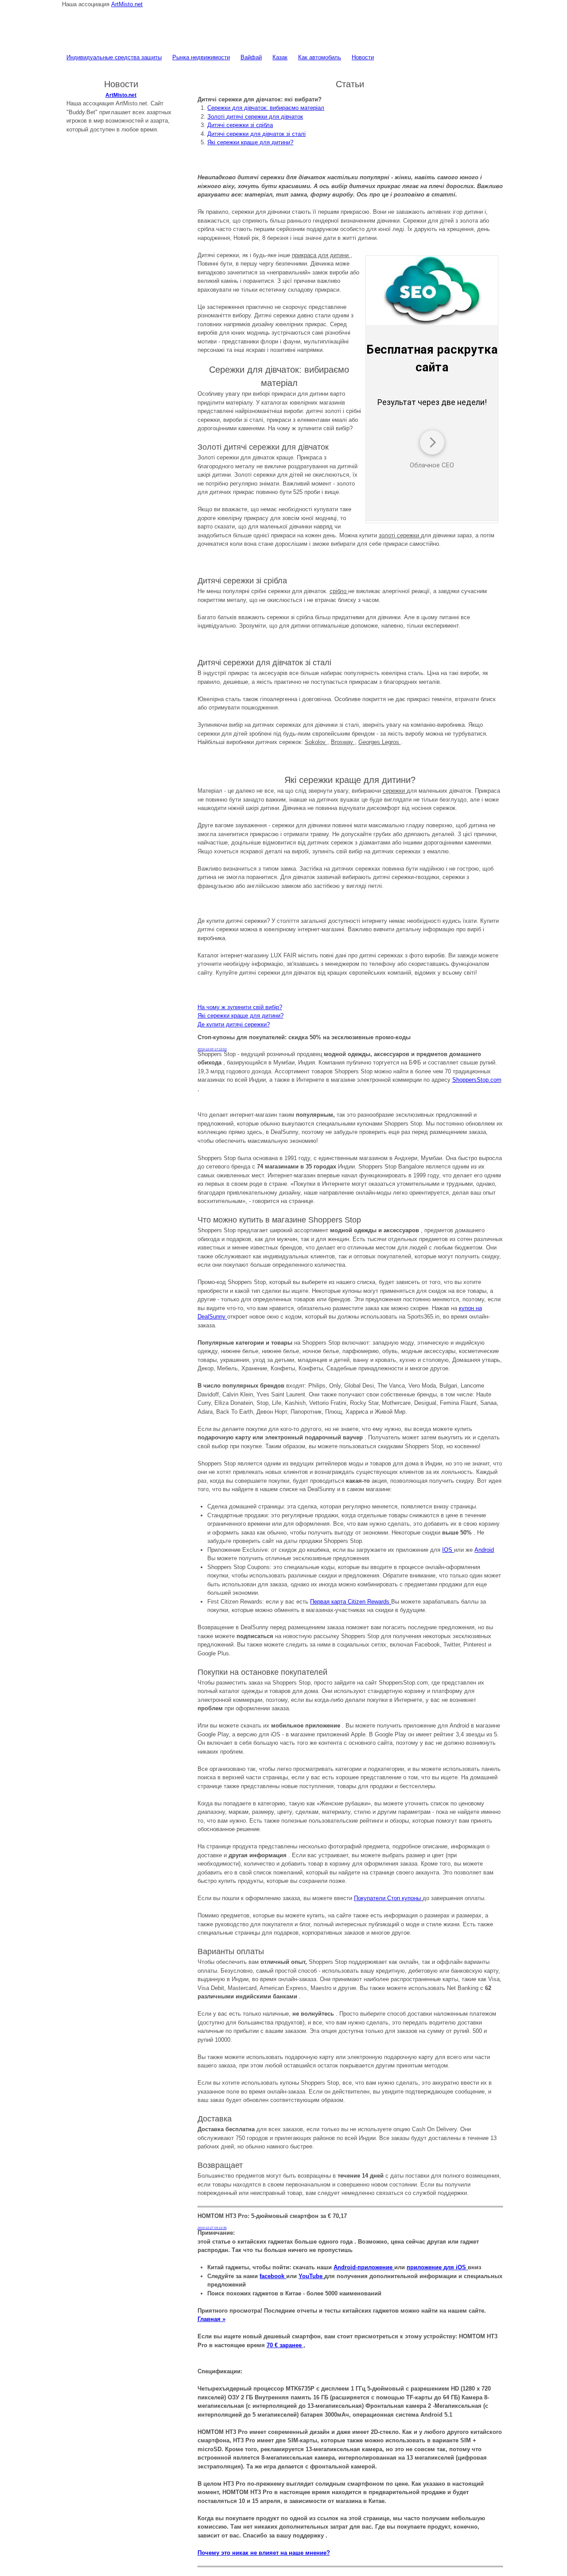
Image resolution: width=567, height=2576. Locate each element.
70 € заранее (285, 2345)
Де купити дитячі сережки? (234, 1024)
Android (484, 1550)
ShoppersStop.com (477, 1080)
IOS (448, 1550)
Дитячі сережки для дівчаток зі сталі (256, 134)
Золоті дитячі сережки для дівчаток (255, 117)
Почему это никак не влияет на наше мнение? (264, 2553)
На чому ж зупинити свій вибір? (240, 1007)
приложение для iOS (437, 2267)
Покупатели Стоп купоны (388, 1898)
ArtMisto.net (127, 4)
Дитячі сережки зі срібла (240, 125)
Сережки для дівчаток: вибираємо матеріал (266, 108)
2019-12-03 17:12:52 (212, 1049)
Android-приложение (364, 2267)
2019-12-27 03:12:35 (212, 2228)
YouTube (311, 2276)
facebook (273, 2276)
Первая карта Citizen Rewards (351, 1602)
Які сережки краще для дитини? (250, 142)
